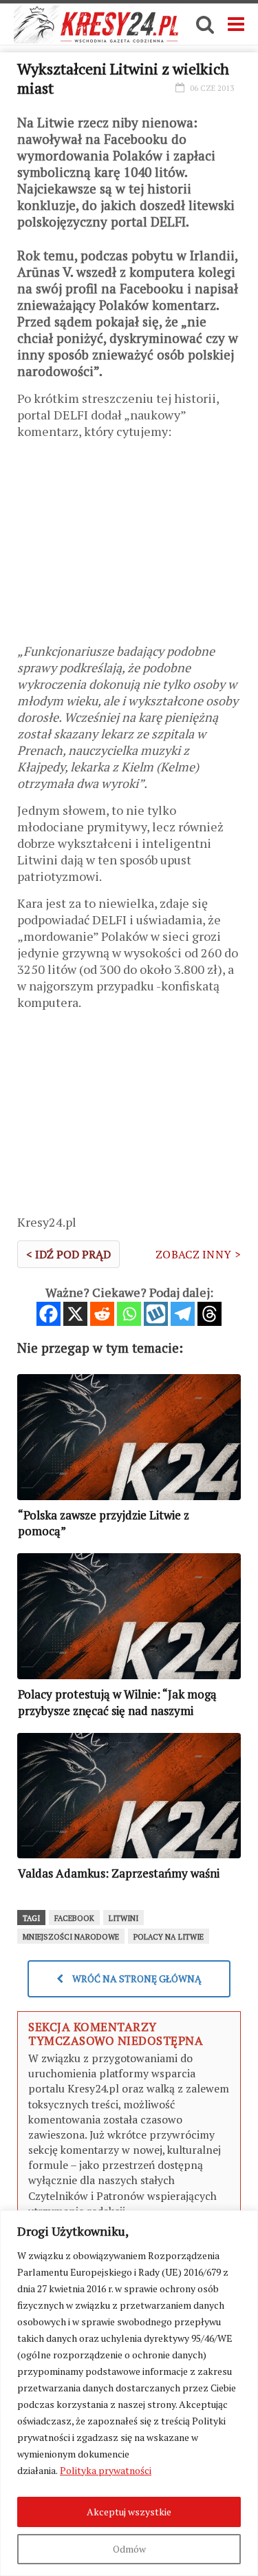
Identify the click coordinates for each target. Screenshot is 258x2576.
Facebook (74, 1918)
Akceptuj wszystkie (129, 2512)
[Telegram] (183, 1314)
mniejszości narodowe (71, 1937)
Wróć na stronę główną (136, 1978)
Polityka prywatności (106, 2470)
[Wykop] (156, 1314)
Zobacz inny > (198, 1254)
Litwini (123, 1918)
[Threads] (209, 1314)
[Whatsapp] (129, 1314)
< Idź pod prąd (68, 1254)
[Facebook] (49, 1314)
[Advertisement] (129, 546)
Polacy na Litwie (169, 1937)
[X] (75, 1314)
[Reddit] (102, 1314)
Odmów (129, 2549)
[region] (129, 2393)
